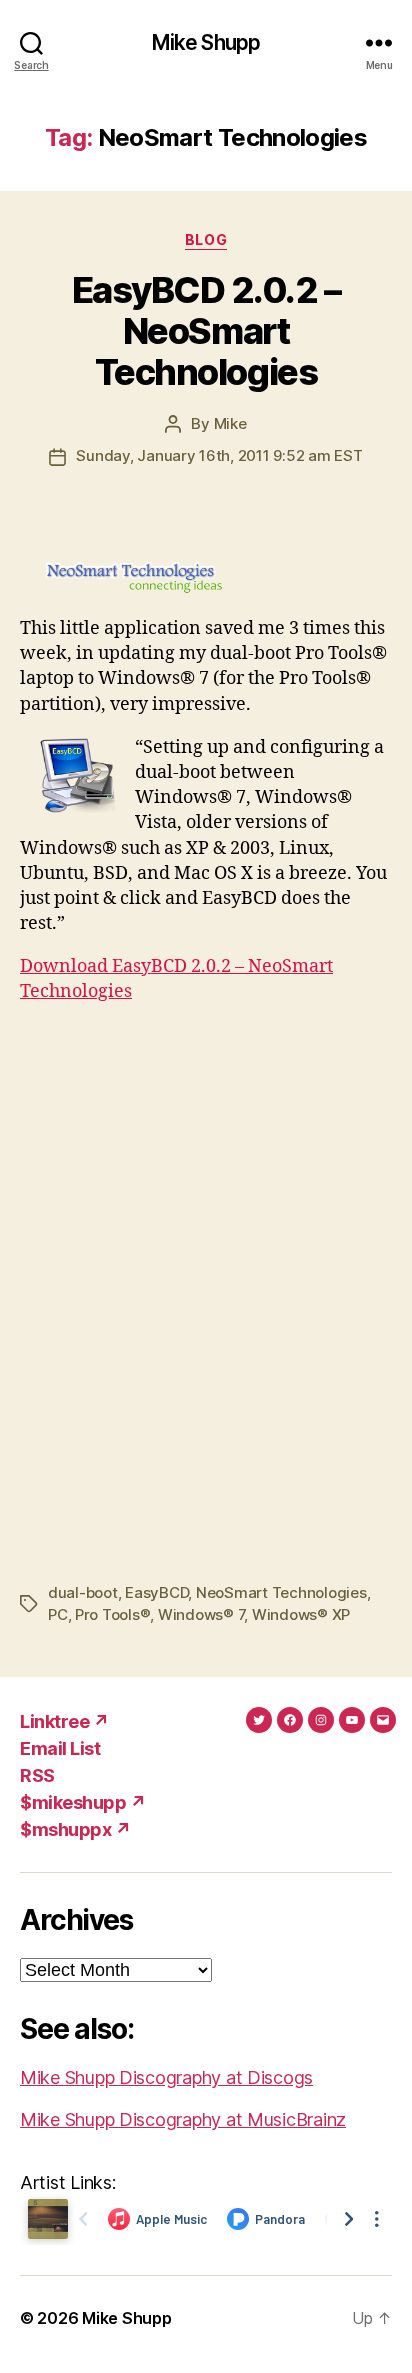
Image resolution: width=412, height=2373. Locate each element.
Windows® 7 (201, 1614)
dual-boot (83, 1592)
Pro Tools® (112, 1614)
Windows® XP (301, 1614)
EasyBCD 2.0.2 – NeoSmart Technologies (206, 331)
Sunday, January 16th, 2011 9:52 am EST (219, 455)
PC (58, 1614)
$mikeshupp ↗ (83, 1802)
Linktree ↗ (64, 1721)
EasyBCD (156, 1592)
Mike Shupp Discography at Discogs (166, 2077)
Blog (206, 239)
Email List (60, 1748)
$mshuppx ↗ (75, 1829)
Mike (230, 423)
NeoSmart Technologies (281, 1592)
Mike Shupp (206, 42)
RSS (37, 1775)
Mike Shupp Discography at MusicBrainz (183, 2119)
